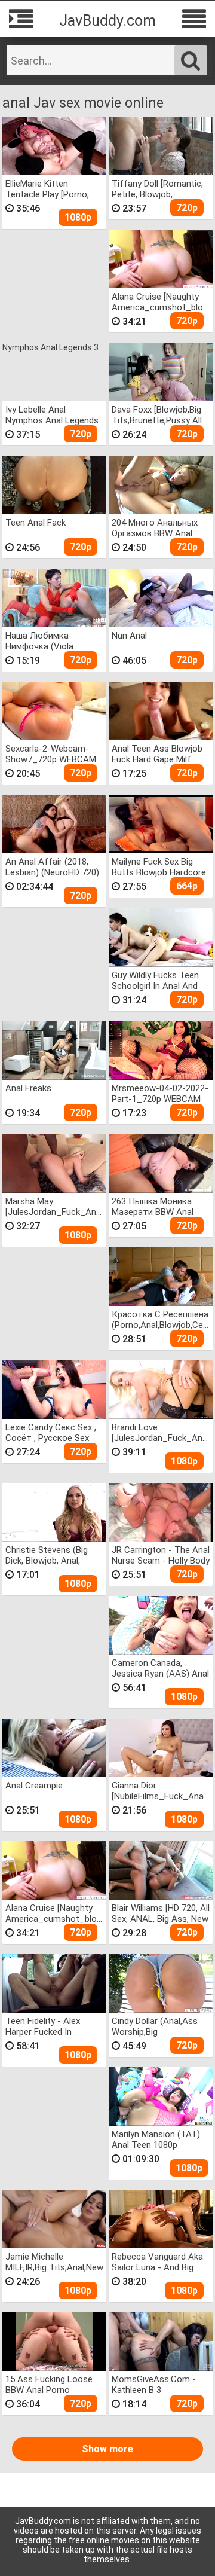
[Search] (191, 60)
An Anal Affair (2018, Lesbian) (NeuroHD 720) (52, 867)
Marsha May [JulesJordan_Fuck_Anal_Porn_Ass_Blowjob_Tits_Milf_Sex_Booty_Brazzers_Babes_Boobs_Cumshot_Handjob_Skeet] (55, 1206)
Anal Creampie (34, 1786)
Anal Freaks (28, 1088)
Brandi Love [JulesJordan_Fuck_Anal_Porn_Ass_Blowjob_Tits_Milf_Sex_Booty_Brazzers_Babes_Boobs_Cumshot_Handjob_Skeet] (161, 1432)
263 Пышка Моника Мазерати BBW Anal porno (153, 1206)
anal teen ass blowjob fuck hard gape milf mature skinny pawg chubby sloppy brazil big (160, 754)
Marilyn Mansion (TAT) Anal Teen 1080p (156, 2139)
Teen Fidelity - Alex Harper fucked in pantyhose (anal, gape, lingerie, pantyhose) (51, 2026)
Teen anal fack (36, 523)
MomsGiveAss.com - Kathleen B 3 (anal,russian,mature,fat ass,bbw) (161, 2384)
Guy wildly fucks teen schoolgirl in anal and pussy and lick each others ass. (155, 980)
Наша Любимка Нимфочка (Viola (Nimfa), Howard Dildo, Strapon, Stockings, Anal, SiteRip (50, 641)
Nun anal (129, 636)
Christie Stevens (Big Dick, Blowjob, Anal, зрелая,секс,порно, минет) (47, 1555)
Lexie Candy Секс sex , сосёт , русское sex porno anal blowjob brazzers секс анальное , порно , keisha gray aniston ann (54, 1432)
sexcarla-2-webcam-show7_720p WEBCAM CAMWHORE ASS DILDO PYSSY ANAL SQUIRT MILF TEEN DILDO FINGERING (53, 754)
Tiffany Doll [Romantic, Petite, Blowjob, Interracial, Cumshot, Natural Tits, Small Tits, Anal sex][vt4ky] (158, 189)
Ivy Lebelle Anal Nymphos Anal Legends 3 (52, 415)
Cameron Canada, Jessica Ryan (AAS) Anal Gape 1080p (160, 1668)
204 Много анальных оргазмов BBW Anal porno (155, 528)
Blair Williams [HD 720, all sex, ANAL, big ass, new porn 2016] (161, 1913)
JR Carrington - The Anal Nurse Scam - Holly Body (161, 1555)
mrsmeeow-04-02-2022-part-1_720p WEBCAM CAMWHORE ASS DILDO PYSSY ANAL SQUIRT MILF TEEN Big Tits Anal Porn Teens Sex (160, 1093)
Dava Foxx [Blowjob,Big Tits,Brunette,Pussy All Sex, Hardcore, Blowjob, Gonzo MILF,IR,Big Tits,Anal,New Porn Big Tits (158, 415)
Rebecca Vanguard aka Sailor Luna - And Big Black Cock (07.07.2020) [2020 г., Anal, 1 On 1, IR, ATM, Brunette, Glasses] (159, 2262)
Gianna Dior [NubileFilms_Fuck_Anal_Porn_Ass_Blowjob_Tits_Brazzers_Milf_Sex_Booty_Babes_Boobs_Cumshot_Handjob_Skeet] (161, 1791)
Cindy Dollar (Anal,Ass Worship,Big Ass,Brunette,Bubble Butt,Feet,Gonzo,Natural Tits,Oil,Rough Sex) (159, 2026)
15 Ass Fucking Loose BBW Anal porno (49, 2384)
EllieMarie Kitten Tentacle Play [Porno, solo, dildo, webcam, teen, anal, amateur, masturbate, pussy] (47, 189)
